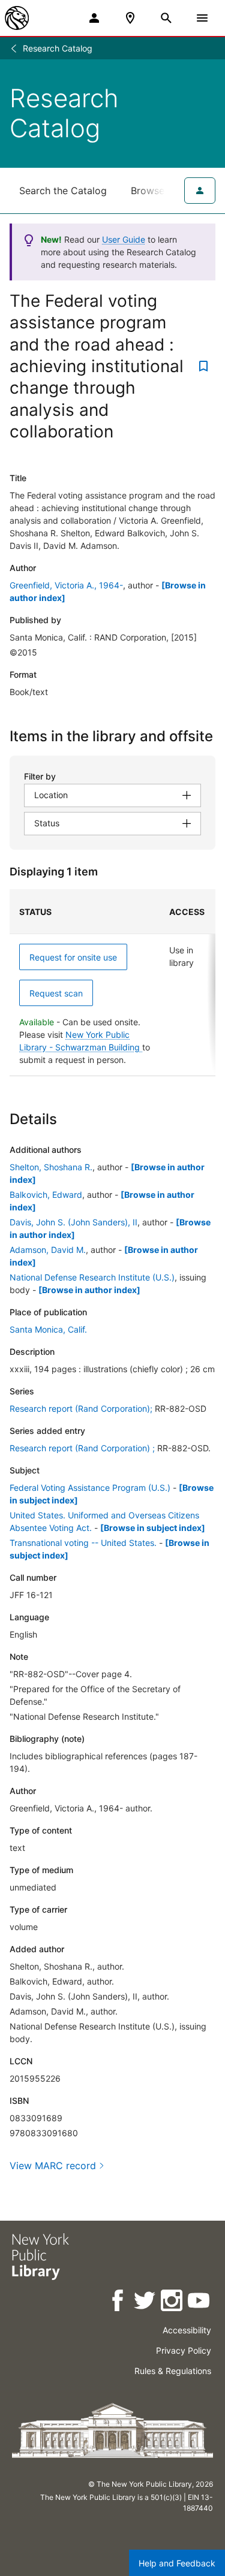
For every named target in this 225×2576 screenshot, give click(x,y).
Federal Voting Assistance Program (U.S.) (90, 1488)
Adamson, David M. (48, 1250)
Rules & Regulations (173, 2371)
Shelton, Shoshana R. (51, 1167)
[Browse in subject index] (153, 1528)
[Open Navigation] (202, 18)
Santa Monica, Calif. (48, 1329)
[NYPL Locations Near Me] (130, 18)
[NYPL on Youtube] (199, 2302)
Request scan (56, 993)
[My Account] (94, 18)
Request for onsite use (73, 957)
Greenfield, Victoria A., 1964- (66, 585)
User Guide (124, 239)
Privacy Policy (184, 2350)
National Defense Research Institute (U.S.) (92, 1277)
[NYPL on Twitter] (145, 2302)
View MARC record (53, 2166)
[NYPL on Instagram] (172, 2302)
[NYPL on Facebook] (118, 2302)
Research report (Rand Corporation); (81, 1408)
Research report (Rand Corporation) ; (82, 1448)
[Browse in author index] (89, 1290)
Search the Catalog (63, 191)
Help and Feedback (177, 2563)
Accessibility (187, 2330)
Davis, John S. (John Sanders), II (73, 1222)
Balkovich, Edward (46, 1195)
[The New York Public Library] (17, 18)
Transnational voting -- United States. (83, 1543)
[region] (112, 983)
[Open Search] (166, 18)
